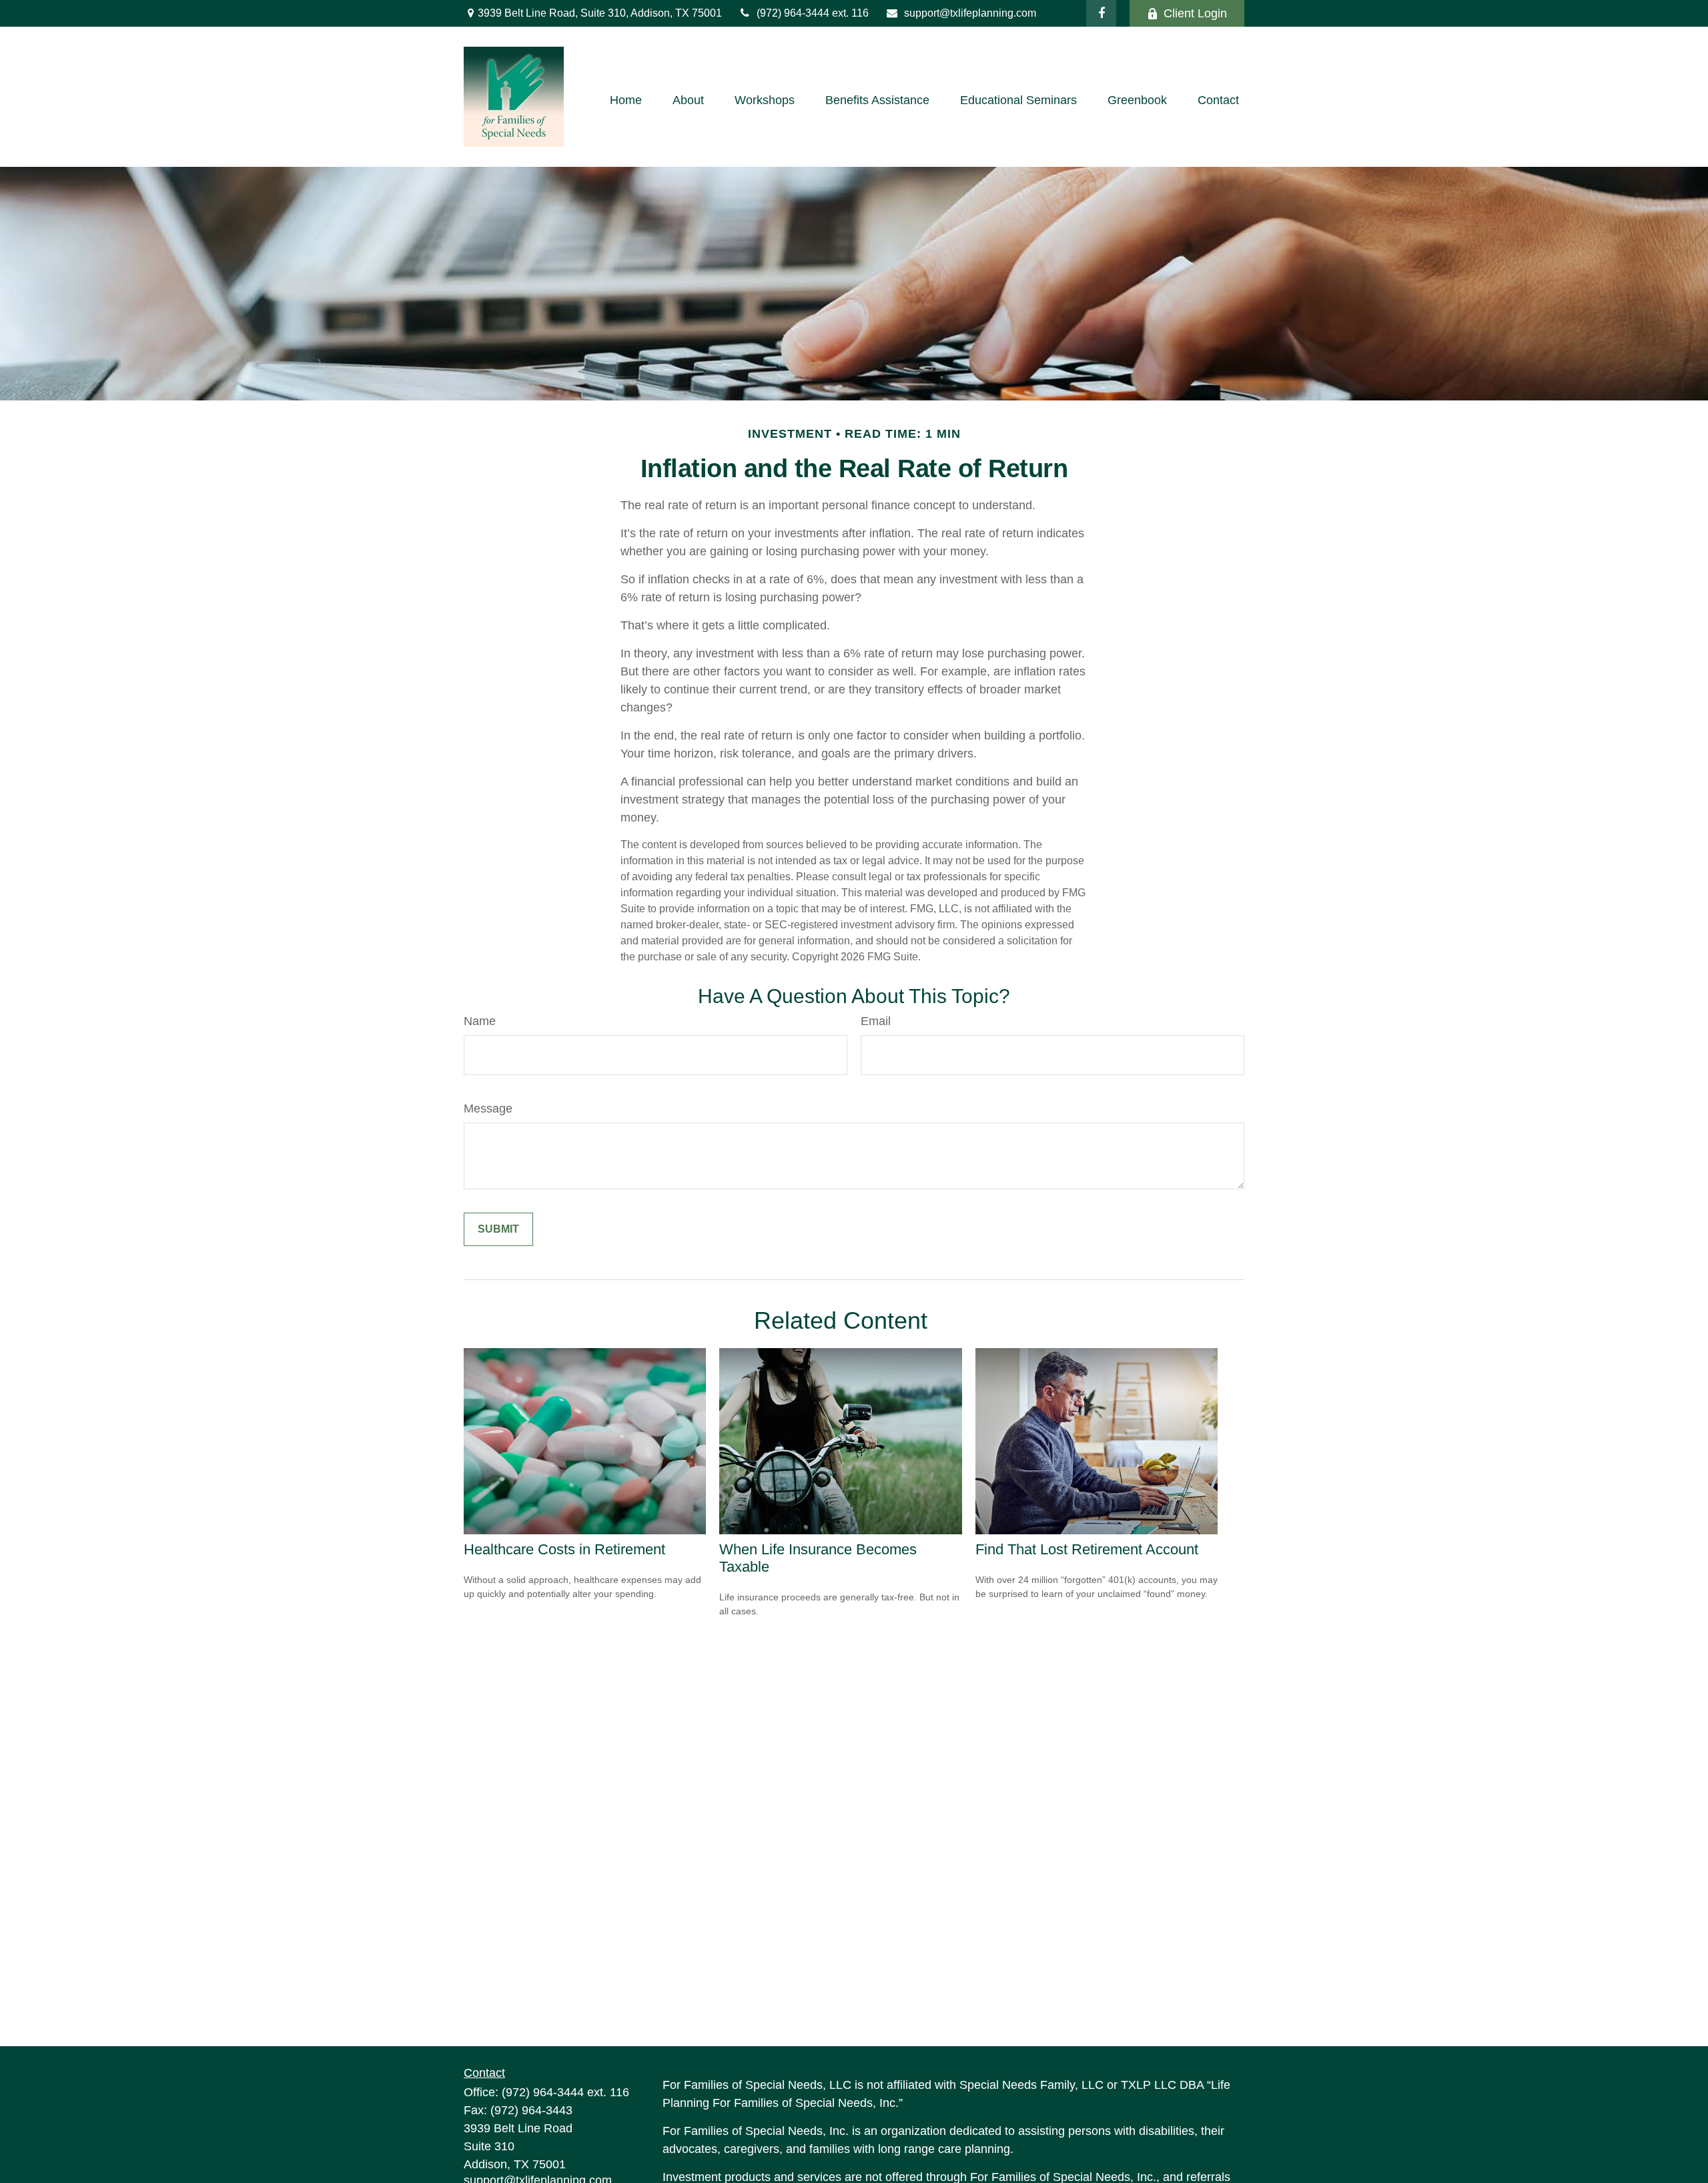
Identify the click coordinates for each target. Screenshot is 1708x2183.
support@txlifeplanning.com (970, 13)
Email (876, 1021)
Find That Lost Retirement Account (1087, 1549)
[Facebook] (1101, 13)
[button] (626, 100)
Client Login (1195, 13)
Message (488, 1109)
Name (480, 1021)
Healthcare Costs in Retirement (564, 1549)
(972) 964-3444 (794, 13)
